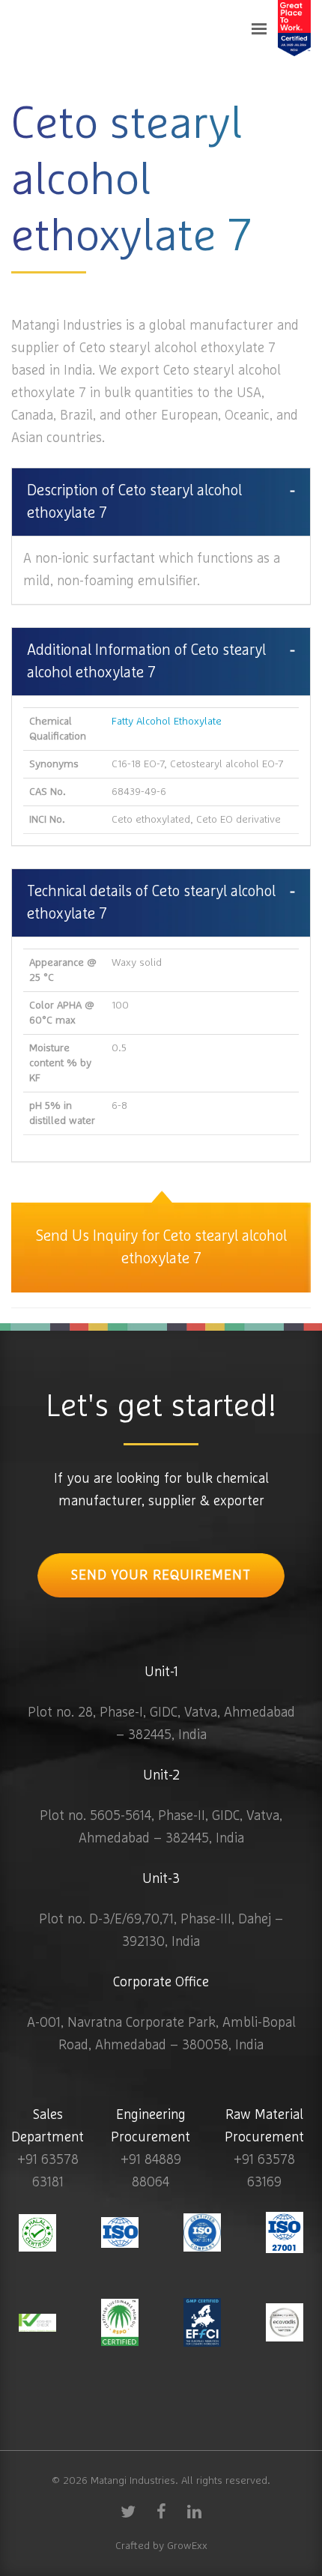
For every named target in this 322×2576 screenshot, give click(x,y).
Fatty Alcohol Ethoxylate (167, 722)
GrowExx (187, 2546)
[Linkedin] (194, 2511)
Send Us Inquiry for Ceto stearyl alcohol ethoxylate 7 (161, 1248)
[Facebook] (161, 2511)
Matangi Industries (133, 2481)
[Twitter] (128, 2511)
